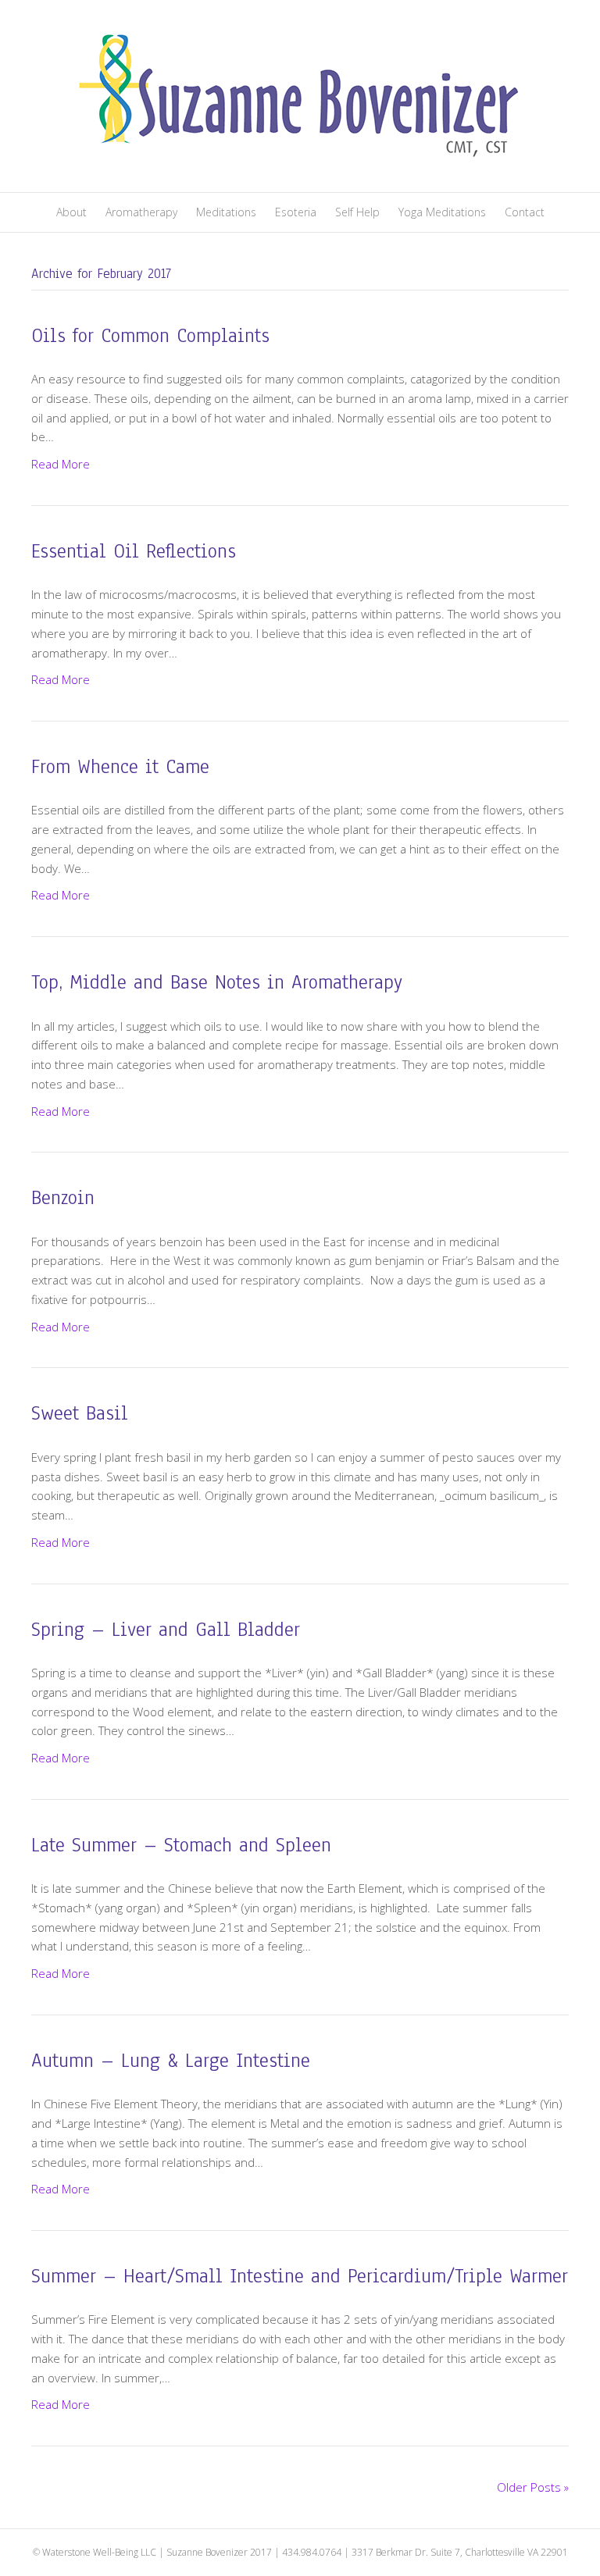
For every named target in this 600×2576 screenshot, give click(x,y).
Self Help (357, 212)
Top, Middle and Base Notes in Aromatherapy (217, 982)
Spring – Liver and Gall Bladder (166, 1630)
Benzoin (63, 1198)
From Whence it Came (120, 767)
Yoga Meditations (442, 212)
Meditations (226, 212)
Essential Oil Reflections (134, 551)
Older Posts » (533, 2487)
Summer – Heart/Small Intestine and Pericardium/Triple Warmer (300, 2276)
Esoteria (296, 212)
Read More (61, 464)
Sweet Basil (80, 1413)
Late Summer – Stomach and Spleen (181, 1845)
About (71, 212)
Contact (525, 212)
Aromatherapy (141, 212)
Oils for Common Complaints (150, 336)
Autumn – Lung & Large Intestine (171, 2061)
